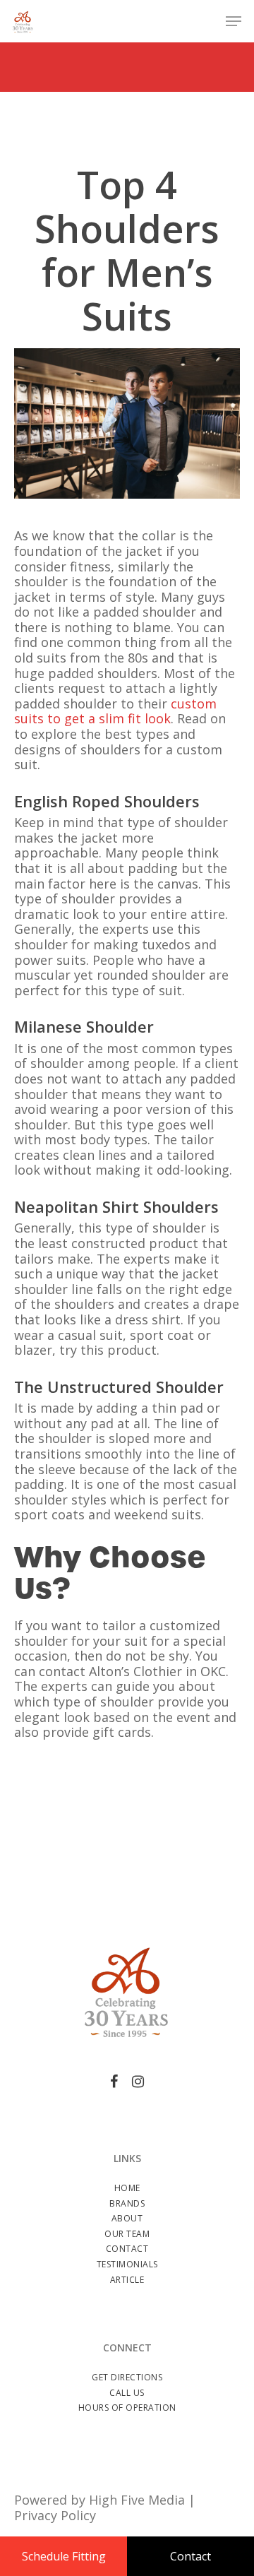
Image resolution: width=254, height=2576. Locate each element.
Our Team (127, 2234)
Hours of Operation (127, 2408)
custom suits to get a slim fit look (115, 711)
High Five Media (137, 2500)
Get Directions (127, 2377)
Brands (127, 2203)
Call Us (127, 2393)
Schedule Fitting (64, 2556)
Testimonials (127, 2264)
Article (127, 2280)
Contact (127, 2249)
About (127, 2218)
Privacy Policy (55, 2515)
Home (127, 2188)
